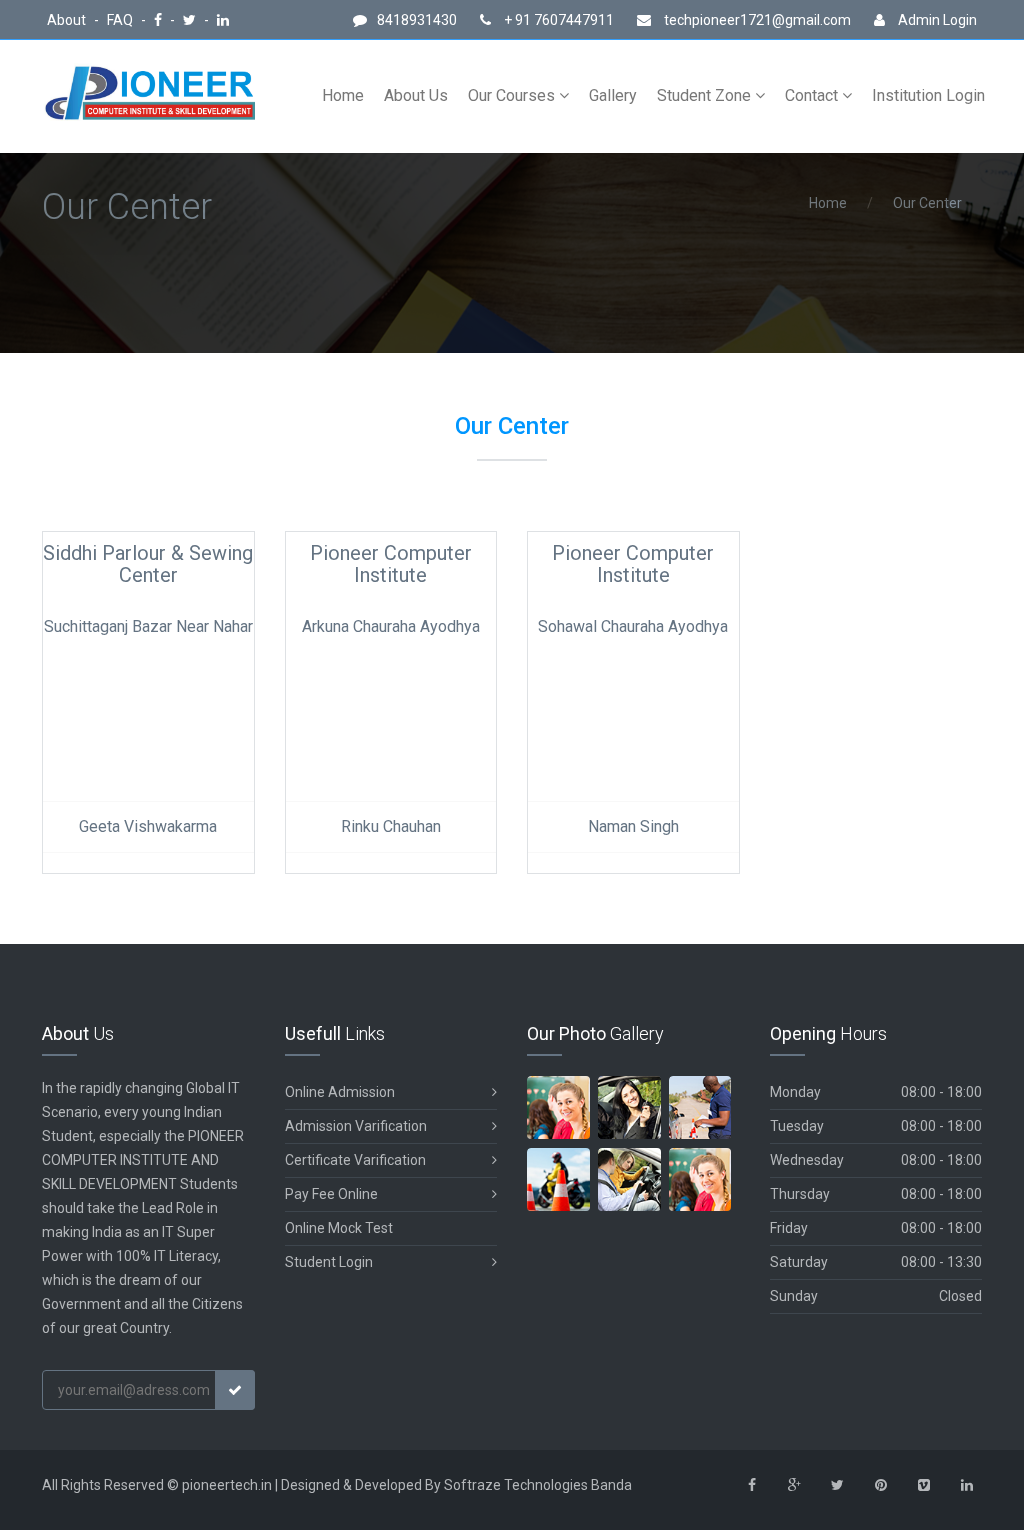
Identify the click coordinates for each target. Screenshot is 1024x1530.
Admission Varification (356, 1126)
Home (343, 95)
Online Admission (340, 1092)
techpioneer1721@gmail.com (757, 20)
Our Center (927, 203)
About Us (416, 95)
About (68, 20)
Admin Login (936, 20)
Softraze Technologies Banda (538, 1485)
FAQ (121, 20)
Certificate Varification (355, 1160)
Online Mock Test (339, 1228)
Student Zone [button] (706, 95)
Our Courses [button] (513, 95)
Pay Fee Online (331, 1194)
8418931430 (417, 20)
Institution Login (928, 95)
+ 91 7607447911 (557, 20)
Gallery (613, 95)
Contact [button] (813, 95)
